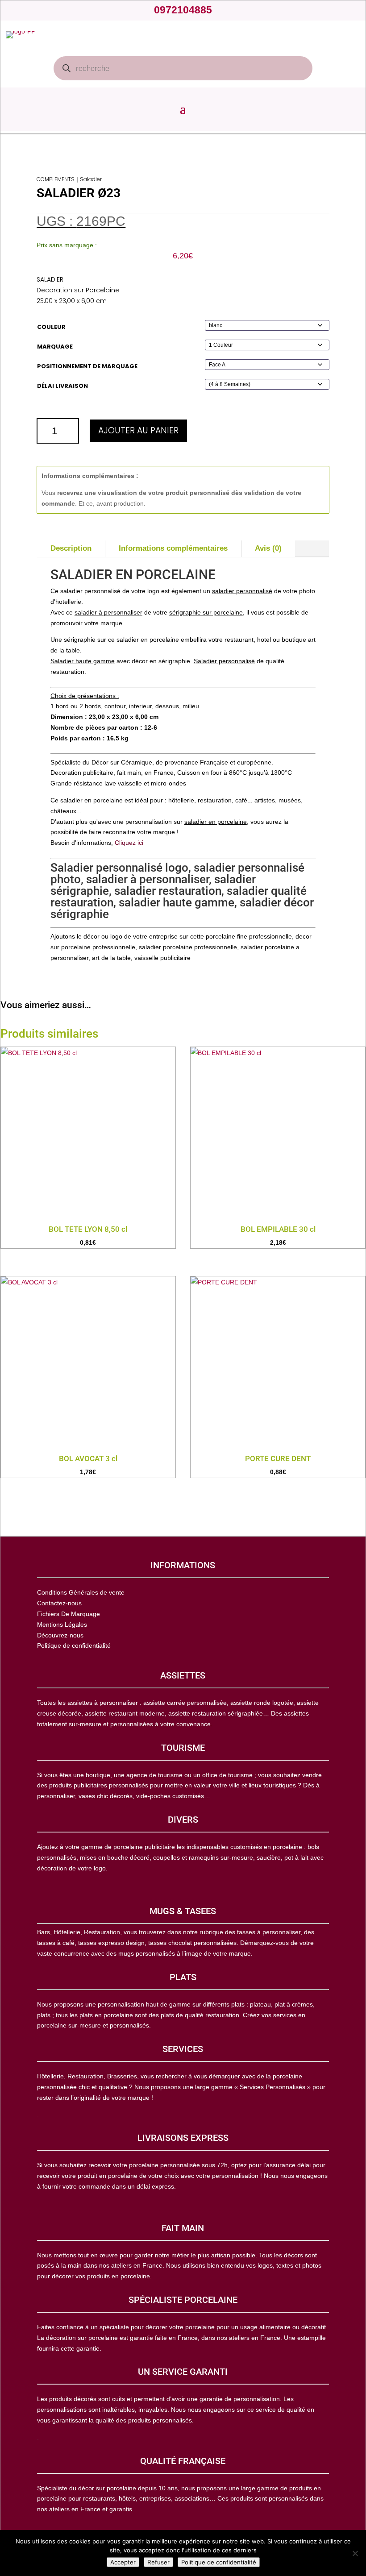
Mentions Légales (62, 1625)
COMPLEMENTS (56, 179)
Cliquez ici (129, 843)
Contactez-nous (59, 1603)
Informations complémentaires (173, 548)
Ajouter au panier (138, 430)
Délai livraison (62, 386)
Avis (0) (268, 548)
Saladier (91, 179)
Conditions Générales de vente (81, 1592)
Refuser (158, 2562)
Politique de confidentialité (219, 2562)
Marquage (55, 347)
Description (71, 548)
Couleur (51, 327)
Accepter (123, 2562)
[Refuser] (355, 2553)
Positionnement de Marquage (87, 366)
